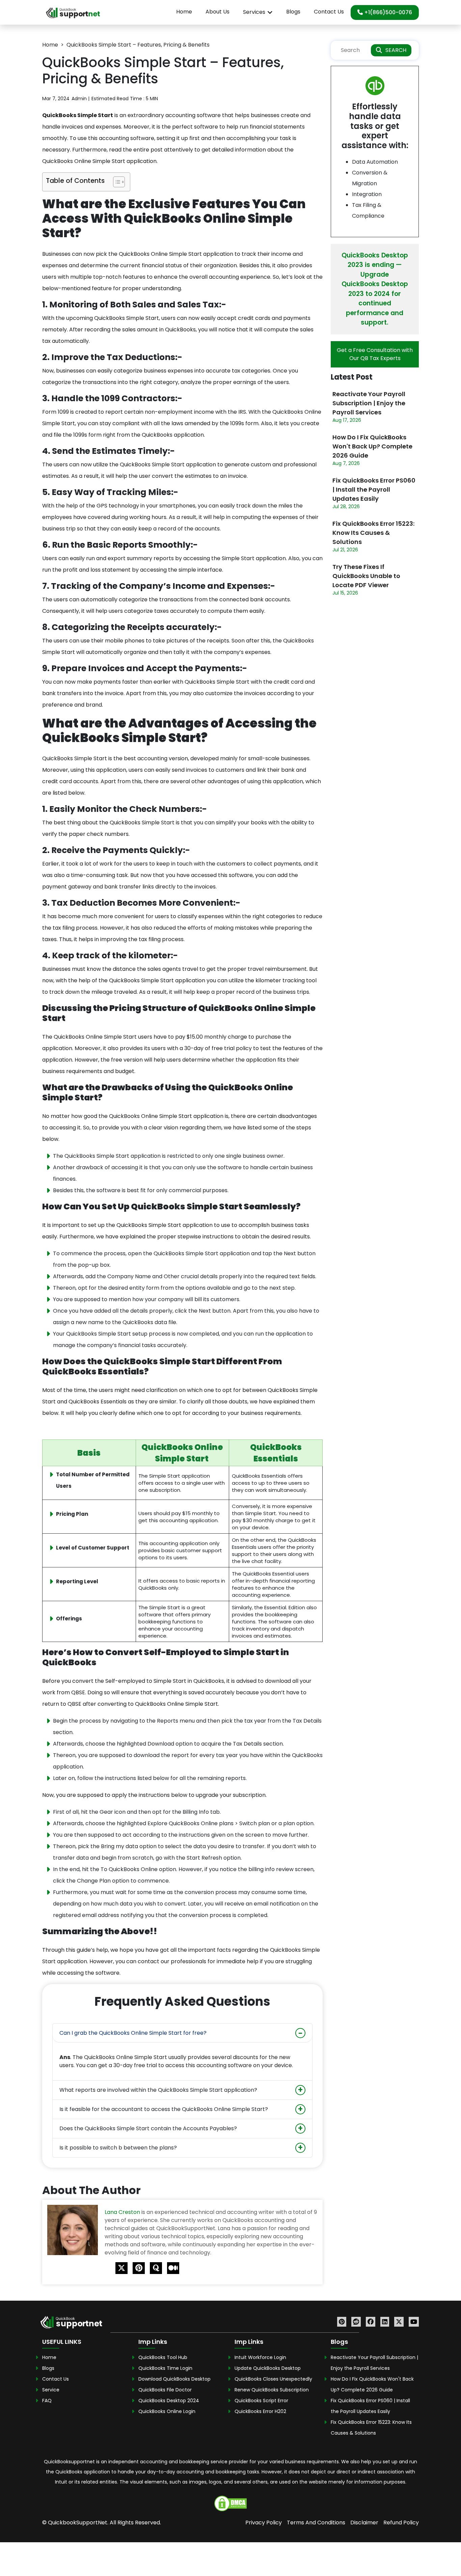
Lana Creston (123, 2212)
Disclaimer (364, 2523)
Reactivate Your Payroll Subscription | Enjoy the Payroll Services (369, 403)
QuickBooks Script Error (261, 2401)
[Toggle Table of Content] (116, 182)
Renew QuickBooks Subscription (272, 2390)
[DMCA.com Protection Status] (231, 2503)
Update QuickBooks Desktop (268, 2368)
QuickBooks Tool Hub (163, 2357)
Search (396, 50)
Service (51, 2390)
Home (184, 12)
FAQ (47, 2401)
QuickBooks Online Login (167, 2411)
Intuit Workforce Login (260, 2357)
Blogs (293, 12)
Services (254, 12)
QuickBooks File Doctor (165, 2390)
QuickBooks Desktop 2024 (169, 2401)
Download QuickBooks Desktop (174, 2379)
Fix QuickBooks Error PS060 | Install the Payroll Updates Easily (374, 489)
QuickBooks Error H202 (260, 2411)
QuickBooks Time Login (165, 2368)
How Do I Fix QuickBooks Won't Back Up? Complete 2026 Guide (372, 446)
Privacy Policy (264, 2523)
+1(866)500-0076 (387, 12)
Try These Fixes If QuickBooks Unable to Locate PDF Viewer (366, 576)
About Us (218, 12)
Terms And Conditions (316, 2523)
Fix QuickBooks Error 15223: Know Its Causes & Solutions (373, 533)
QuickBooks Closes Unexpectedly (273, 2379)
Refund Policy (401, 2523)
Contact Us (329, 12)
